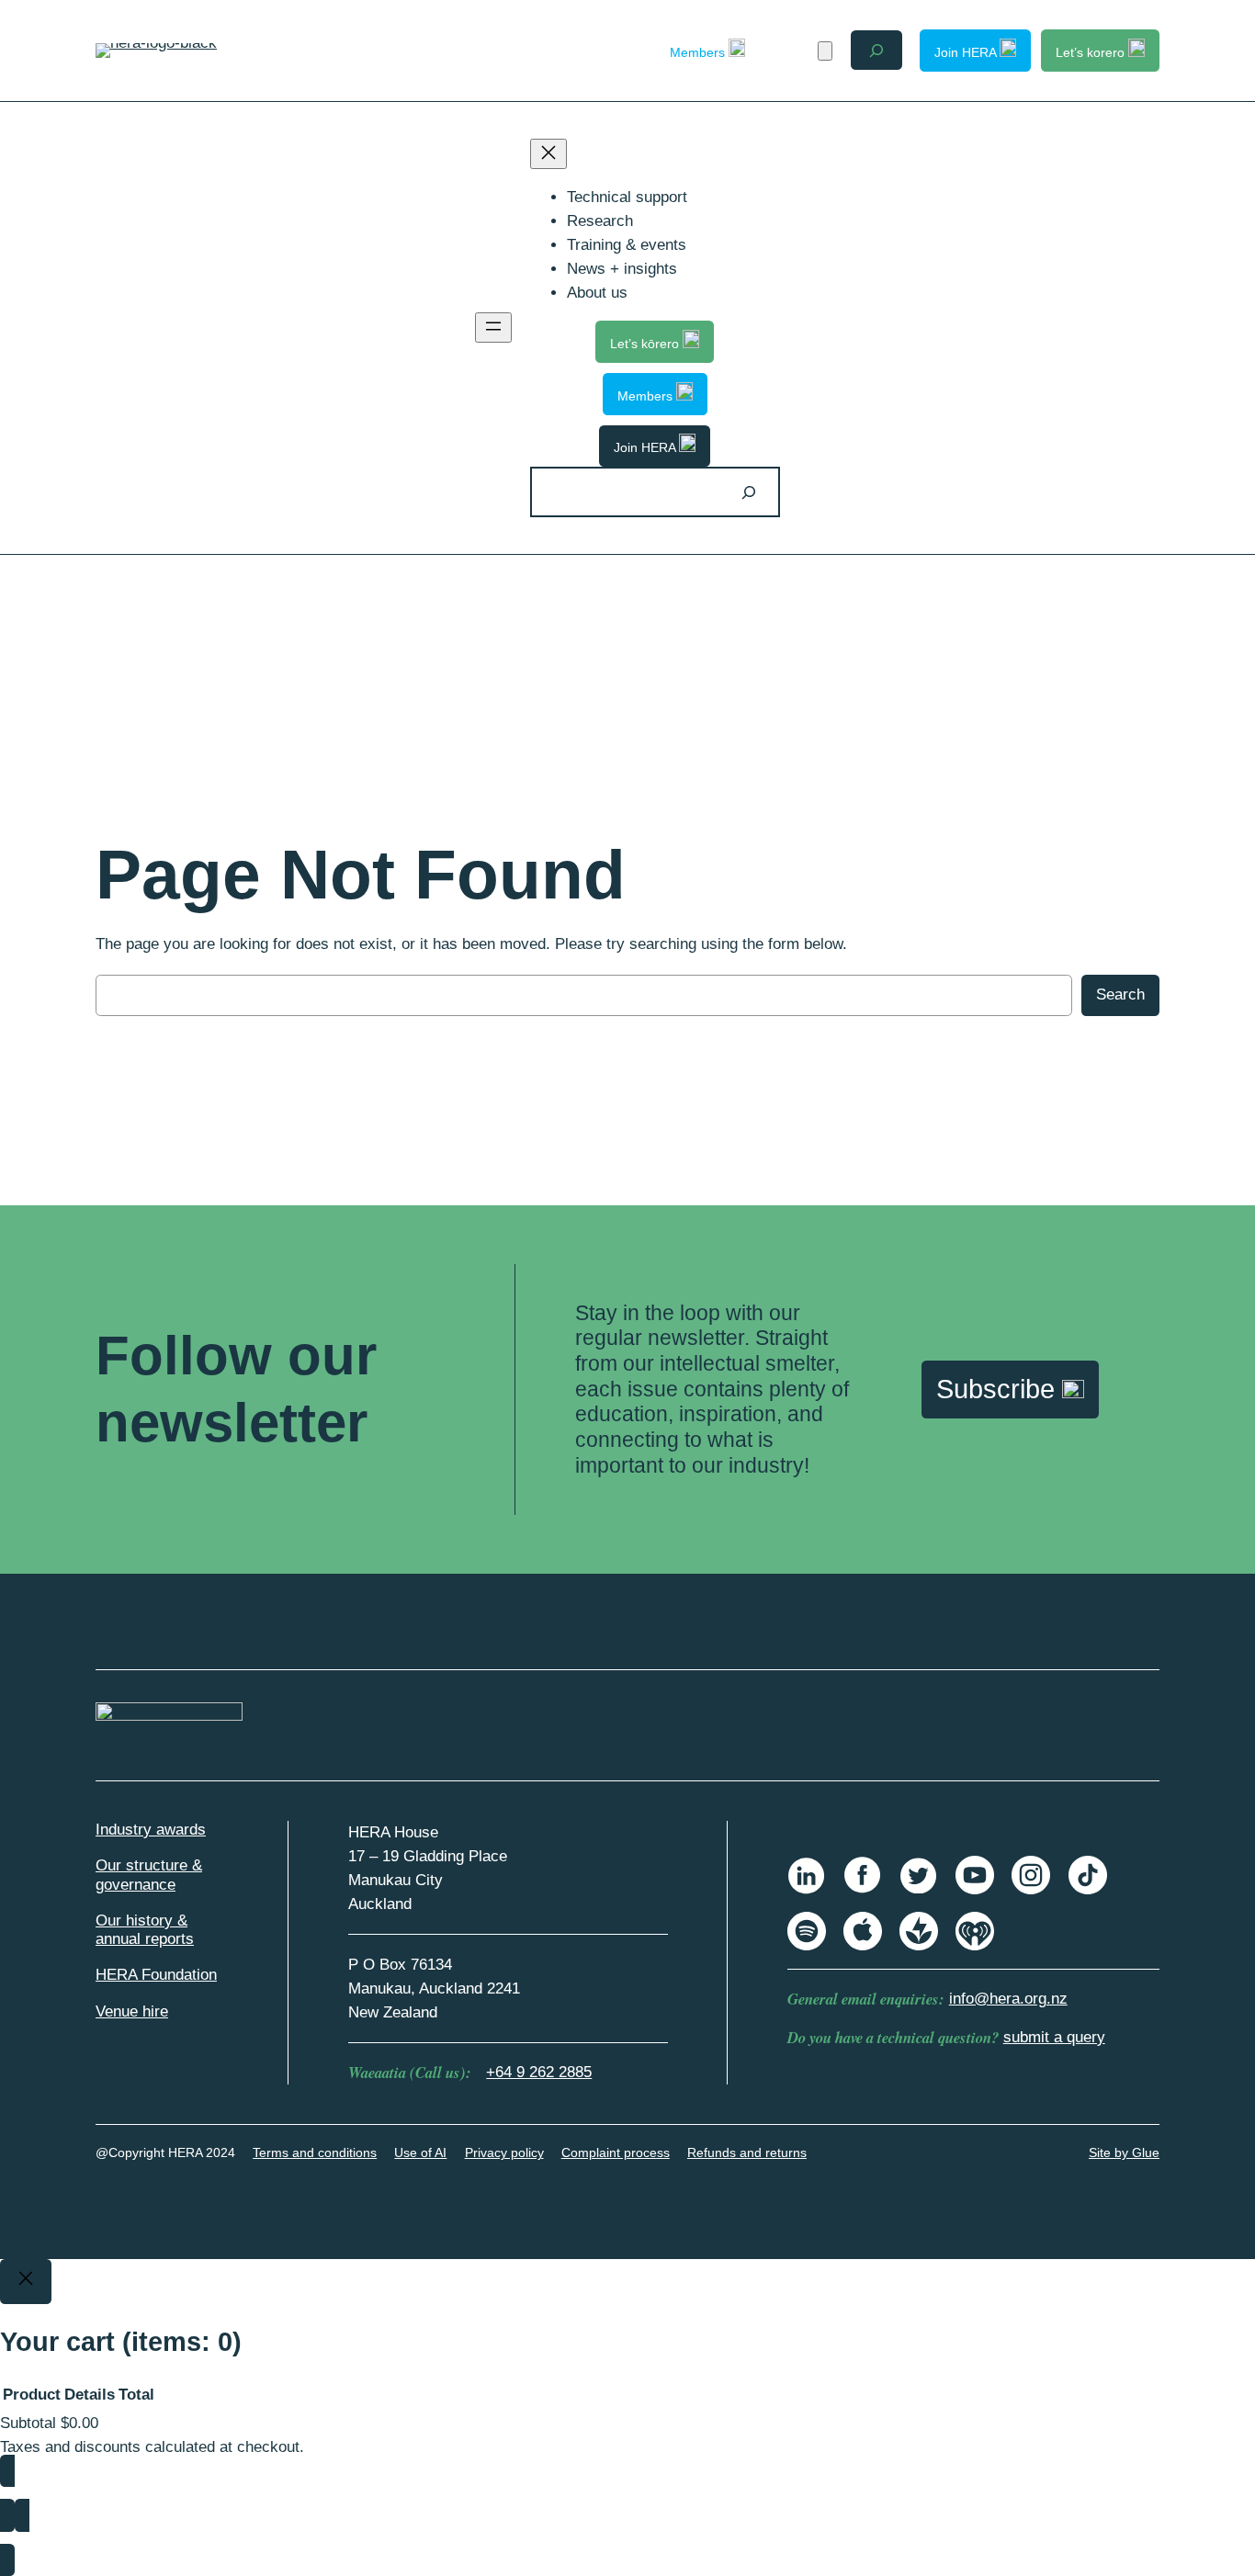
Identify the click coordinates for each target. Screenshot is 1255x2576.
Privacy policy (504, 2152)
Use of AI (420, 2152)
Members (699, 52)
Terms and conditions (315, 2152)
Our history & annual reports (145, 1930)
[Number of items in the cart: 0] (825, 51)
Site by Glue (1124, 2152)
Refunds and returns (747, 2152)
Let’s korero (1092, 52)
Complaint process (616, 2152)
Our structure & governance (149, 1875)
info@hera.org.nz (1008, 1999)
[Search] (749, 492)
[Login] (792, 50)
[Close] (26, 2282)
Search (1120, 994)
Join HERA (967, 52)
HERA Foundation (156, 1975)
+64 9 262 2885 (539, 2072)
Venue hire (132, 2011)
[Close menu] (548, 154)
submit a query (1054, 2037)
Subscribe (999, 1389)
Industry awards (151, 1830)
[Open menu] (493, 328)
